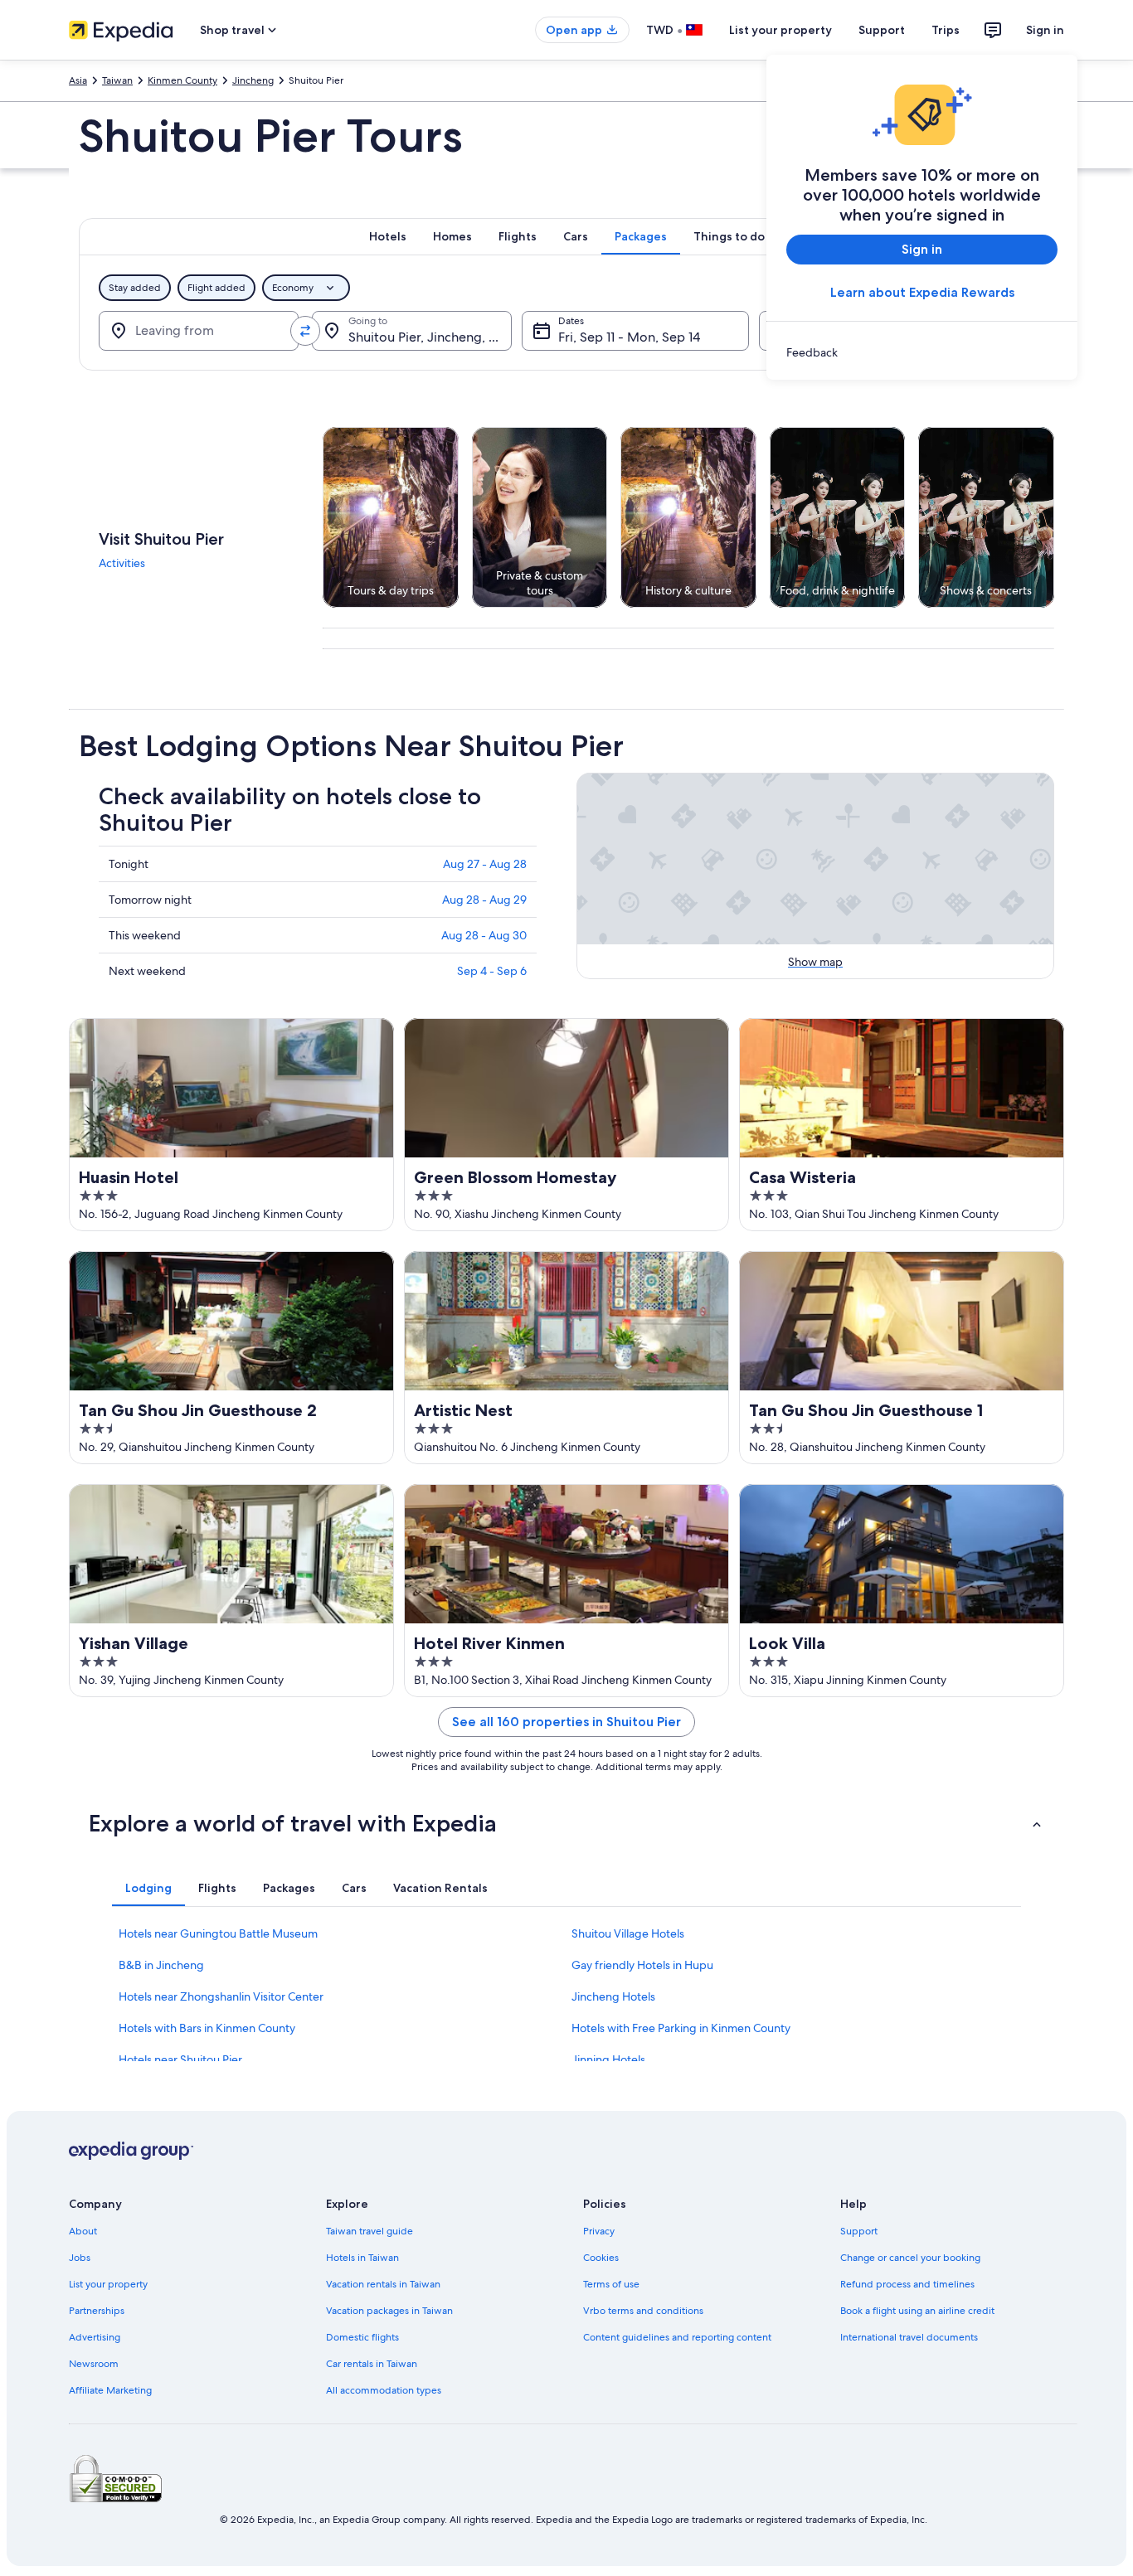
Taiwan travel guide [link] (370, 2231)
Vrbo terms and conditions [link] (643, 2311)
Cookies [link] (601, 2258)
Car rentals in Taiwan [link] (372, 2364)
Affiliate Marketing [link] (110, 2390)
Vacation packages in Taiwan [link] (389, 2311)
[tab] (388, 236)
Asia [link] (78, 80)
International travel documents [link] (909, 2337)
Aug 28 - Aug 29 (484, 900)
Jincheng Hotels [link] (613, 1996)
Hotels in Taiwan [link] (362, 2258)
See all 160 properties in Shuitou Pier (566, 1722)
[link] (922, 352)
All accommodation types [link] (384, 2390)
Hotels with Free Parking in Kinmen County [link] (681, 2028)
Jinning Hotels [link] (608, 2059)
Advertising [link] (95, 2337)
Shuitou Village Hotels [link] (628, 1933)
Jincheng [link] (253, 80)
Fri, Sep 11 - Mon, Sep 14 (629, 337)
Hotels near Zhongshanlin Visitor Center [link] (221, 1996)
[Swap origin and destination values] (305, 331)
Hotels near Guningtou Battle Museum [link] (218, 1933)
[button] (566, 1823)
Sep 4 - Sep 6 (492, 971)
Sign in (1045, 30)
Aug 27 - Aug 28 (485, 864)
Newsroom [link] (94, 2364)
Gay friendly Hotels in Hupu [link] (642, 1965)
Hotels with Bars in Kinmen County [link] (207, 2028)
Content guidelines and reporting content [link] (677, 2337)
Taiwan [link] (117, 80)
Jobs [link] (80, 2258)
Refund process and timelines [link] (907, 2284)
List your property (780, 30)
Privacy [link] (599, 2231)
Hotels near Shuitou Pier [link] (180, 2059)
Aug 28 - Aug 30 (484, 935)
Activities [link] (122, 563)
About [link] (83, 2231)
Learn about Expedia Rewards (922, 292)
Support (882, 30)
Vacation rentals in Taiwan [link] (383, 2284)
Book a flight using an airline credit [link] (917, 2311)
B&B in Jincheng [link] (161, 1965)
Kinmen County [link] (182, 80)
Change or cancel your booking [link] (910, 2258)
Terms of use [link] (611, 2284)
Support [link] (859, 2231)
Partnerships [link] (97, 2311)
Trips (946, 30)
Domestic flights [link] (362, 2337)
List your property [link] (108, 2284)
